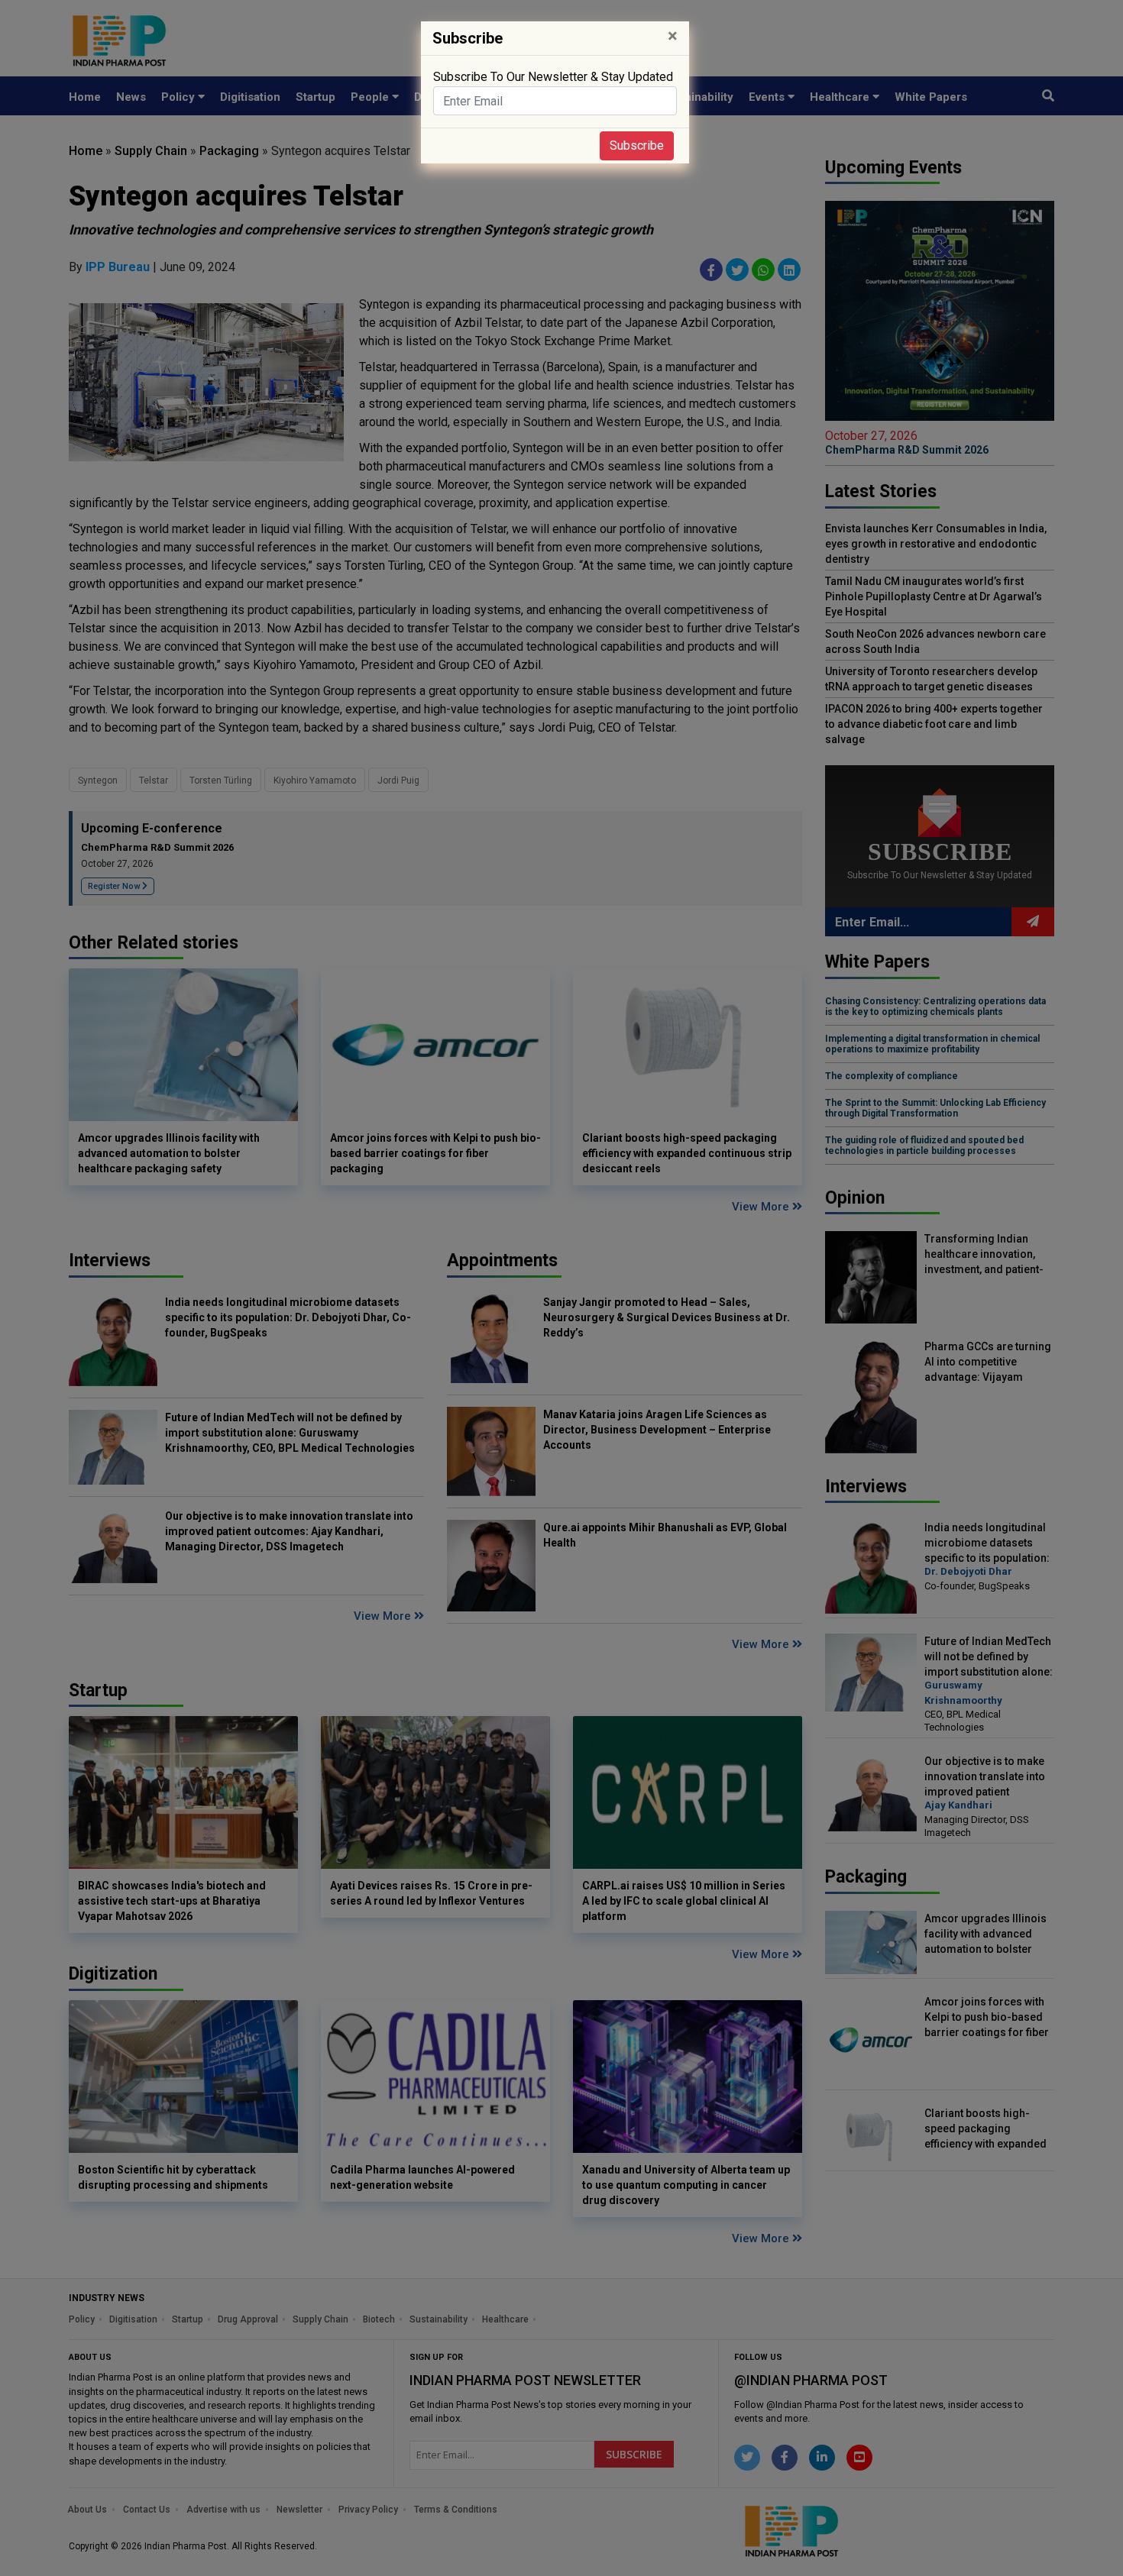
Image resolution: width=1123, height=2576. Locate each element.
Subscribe (637, 145)
